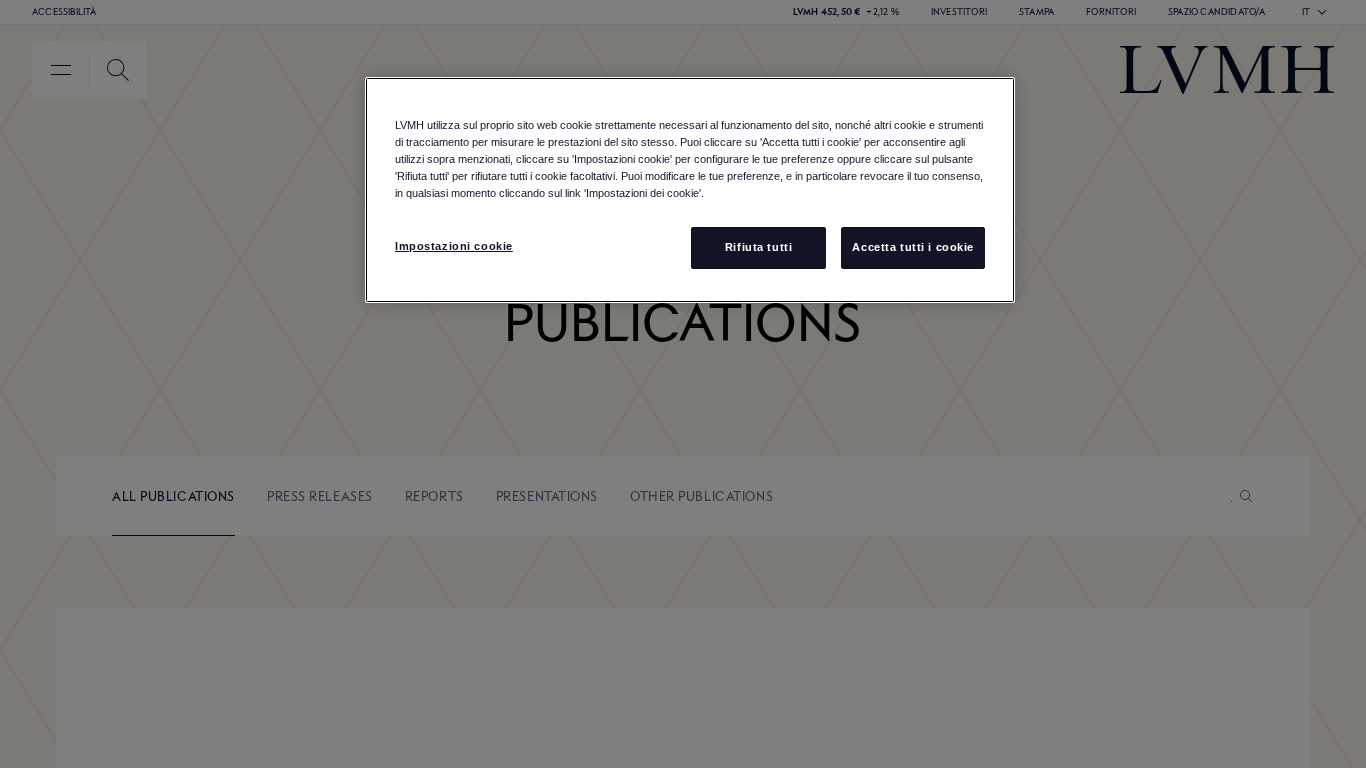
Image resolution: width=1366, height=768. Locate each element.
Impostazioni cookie (454, 246)
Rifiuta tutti (758, 247)
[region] (690, 190)
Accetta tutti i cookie (913, 247)
